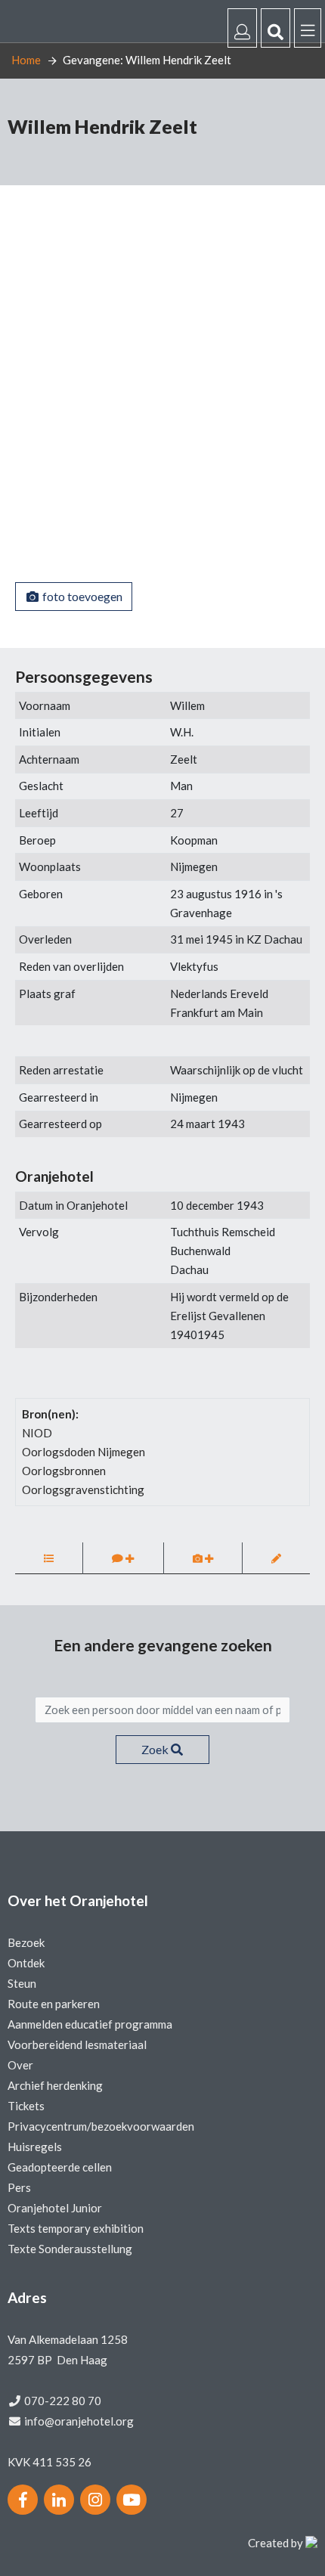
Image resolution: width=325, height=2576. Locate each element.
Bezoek (26, 1942)
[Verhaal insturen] (123, 1558)
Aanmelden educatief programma (90, 2024)
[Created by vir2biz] (311, 2543)
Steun (22, 1983)
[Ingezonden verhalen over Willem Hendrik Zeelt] (49, 1558)
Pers (19, 2187)
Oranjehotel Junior (55, 2208)
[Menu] (308, 28)
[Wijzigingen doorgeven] (276, 1558)
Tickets (26, 2106)
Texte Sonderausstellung (70, 2249)
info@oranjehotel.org (79, 2421)
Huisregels (35, 2147)
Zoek (156, 1749)
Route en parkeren (54, 2004)
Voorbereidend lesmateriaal (77, 2044)
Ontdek (26, 1963)
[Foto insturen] (203, 1558)
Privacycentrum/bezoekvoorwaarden (101, 2126)
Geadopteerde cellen (60, 2167)
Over (20, 2065)
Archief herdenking (55, 2085)
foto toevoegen (81, 596)
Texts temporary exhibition (76, 2228)
